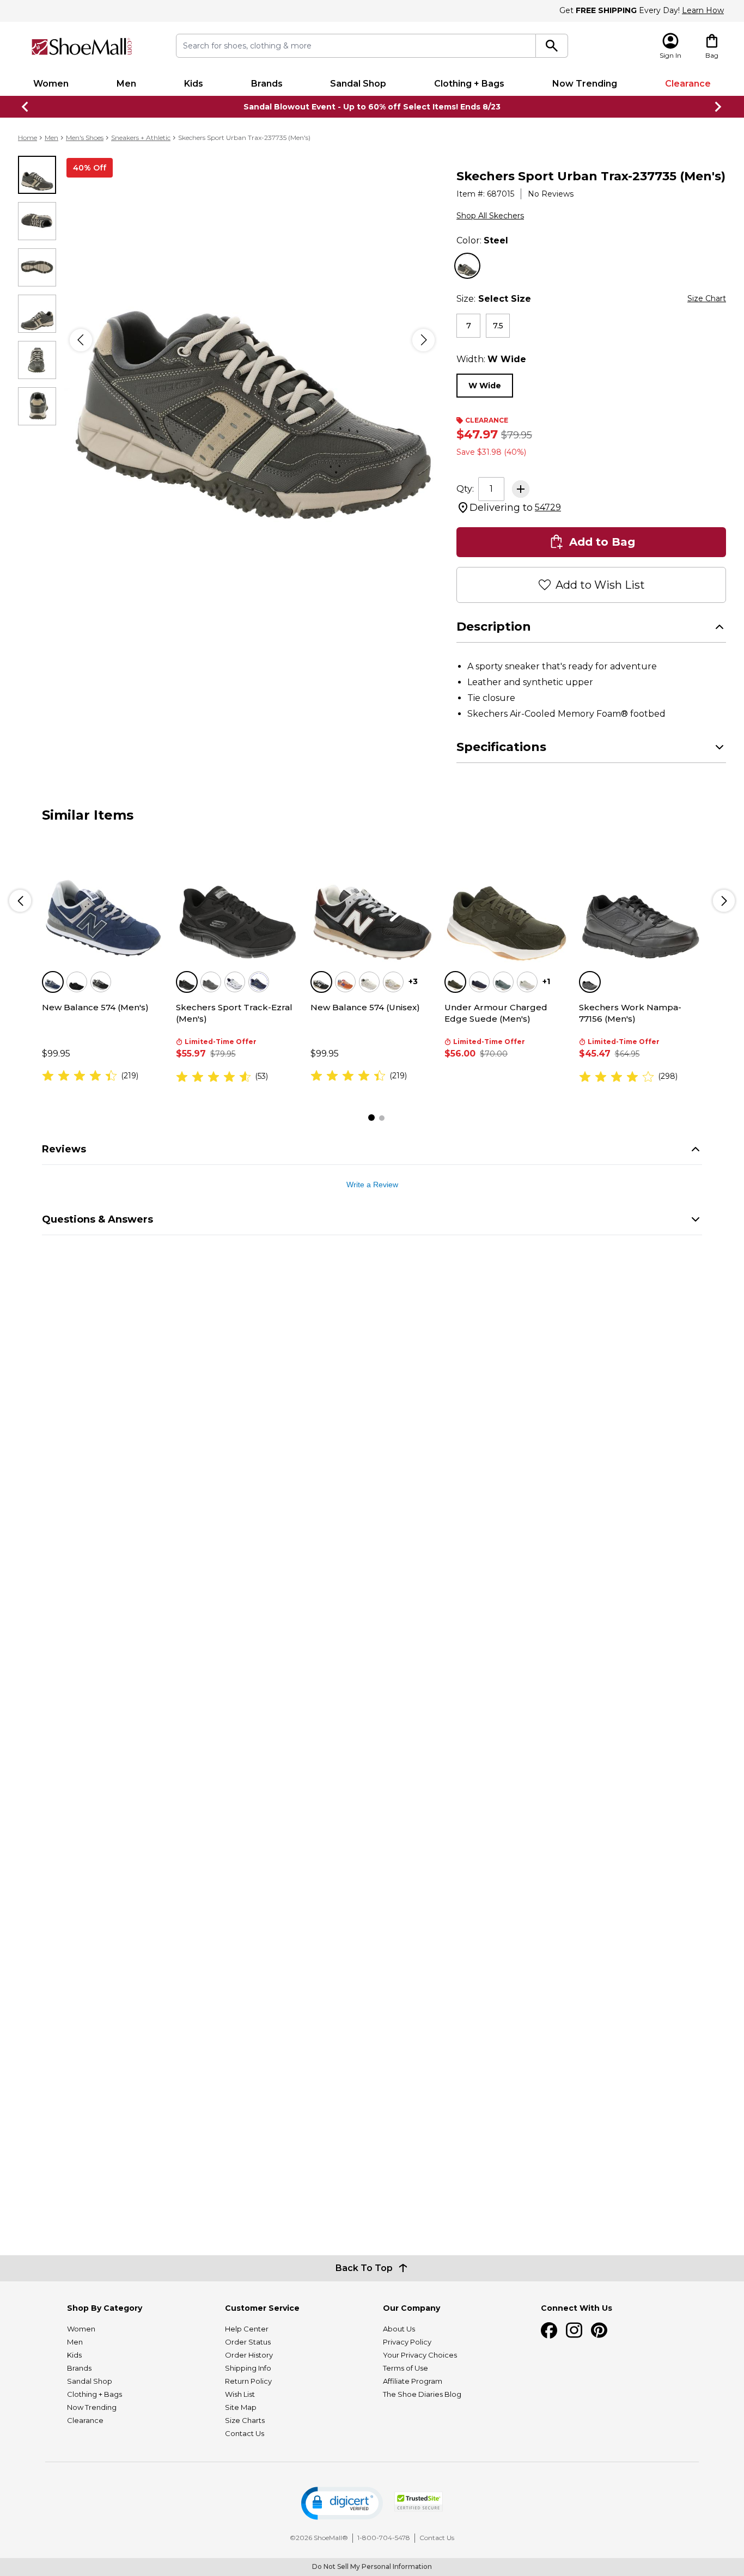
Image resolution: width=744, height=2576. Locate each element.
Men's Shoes (85, 138)
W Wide (485, 386)
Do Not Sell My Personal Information (372, 2566)
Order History (249, 2355)
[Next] (423, 340)
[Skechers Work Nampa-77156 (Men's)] (641, 901)
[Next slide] (718, 107)
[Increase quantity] (521, 489)
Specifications (501, 747)
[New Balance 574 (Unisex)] (372, 901)
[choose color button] (467, 266)
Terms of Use (405, 2368)
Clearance (688, 84)
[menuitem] (51, 84)
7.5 (498, 326)
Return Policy (248, 2381)
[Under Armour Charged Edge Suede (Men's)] (506, 901)
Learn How (703, 10)
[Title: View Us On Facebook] (549, 2330)
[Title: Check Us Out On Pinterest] (599, 2330)
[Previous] (81, 340)
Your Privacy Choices (420, 2355)
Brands (267, 84)
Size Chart (707, 298)
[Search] (552, 46)
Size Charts (245, 2420)
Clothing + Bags (469, 84)
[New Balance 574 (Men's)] (103, 901)
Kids (194, 84)
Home (28, 138)
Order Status (248, 2342)
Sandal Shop (358, 84)
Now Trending (585, 84)
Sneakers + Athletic (141, 138)
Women (51, 84)
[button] (342, 2503)
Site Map (241, 2407)
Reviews (64, 1149)
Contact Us (245, 2433)
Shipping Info (248, 2368)
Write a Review (372, 1185)
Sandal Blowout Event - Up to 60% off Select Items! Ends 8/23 (372, 107)
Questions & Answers (97, 1219)
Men (126, 84)
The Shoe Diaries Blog (422, 2394)
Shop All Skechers (490, 216)
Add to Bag (602, 542)
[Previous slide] (26, 107)
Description (494, 627)
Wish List (240, 2394)
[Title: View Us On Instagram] (574, 2330)
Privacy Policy (407, 2342)
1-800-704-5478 (384, 2538)
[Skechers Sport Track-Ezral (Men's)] (237, 901)
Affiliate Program (413, 2381)
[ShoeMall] (82, 47)
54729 (548, 507)
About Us (399, 2329)
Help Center (247, 2329)
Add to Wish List (600, 585)
